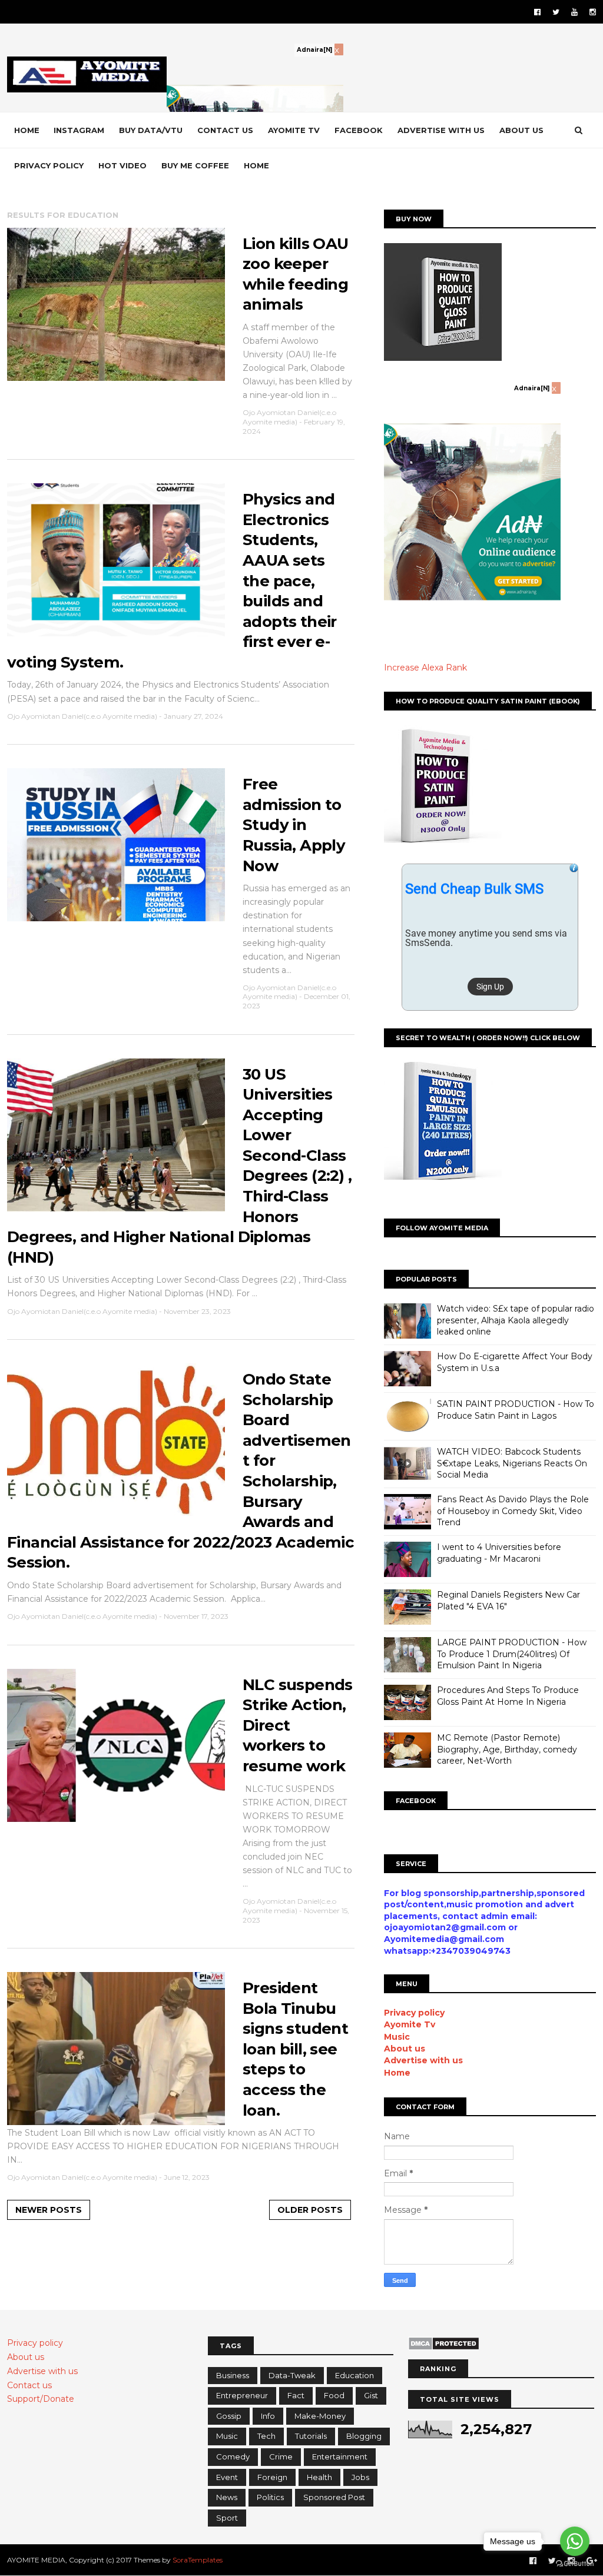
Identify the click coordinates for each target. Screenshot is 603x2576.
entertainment (340, 2457)
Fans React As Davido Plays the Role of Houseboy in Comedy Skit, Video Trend (513, 1511)
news (227, 2497)
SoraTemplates (198, 2560)
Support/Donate (41, 2399)
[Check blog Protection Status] (444, 2348)
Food (334, 2395)
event (227, 2477)
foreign (272, 2477)
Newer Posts (49, 2210)
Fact (296, 2395)
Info (268, 2416)
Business (233, 2375)
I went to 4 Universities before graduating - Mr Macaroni (499, 1553)
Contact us (225, 130)
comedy (233, 2457)
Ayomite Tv (410, 2024)
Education (354, 2375)
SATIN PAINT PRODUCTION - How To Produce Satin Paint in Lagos (516, 1410)
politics (270, 2497)
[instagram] (593, 12)
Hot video (122, 165)
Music (397, 2037)
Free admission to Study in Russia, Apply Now (294, 825)
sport (227, 2518)
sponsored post (334, 2497)
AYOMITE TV (294, 130)
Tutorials (311, 2436)
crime (281, 2457)
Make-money (320, 2416)
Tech (266, 2436)
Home (27, 130)
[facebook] (537, 12)
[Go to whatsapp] (575, 2541)
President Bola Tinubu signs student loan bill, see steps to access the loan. (295, 2049)
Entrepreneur (242, 2395)
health (319, 2477)
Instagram (79, 130)
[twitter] (556, 12)
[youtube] (574, 12)
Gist (371, 2395)
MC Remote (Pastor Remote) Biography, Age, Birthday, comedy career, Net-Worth (507, 1749)
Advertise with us (441, 130)
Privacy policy (49, 165)
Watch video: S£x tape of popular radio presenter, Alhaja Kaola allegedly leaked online (516, 1320)
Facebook (359, 130)
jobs (360, 2477)
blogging (364, 2436)
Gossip (229, 2416)
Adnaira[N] (314, 50)
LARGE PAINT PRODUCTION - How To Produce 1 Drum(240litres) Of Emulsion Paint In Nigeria (512, 1654)
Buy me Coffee (195, 165)
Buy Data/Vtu (151, 130)
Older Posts (310, 2210)
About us (521, 130)
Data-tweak (292, 2375)
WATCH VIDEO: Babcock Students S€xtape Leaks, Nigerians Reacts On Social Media (512, 1463)
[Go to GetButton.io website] (575, 2564)
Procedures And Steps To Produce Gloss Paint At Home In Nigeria (508, 1696)
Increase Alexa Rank (425, 668)
